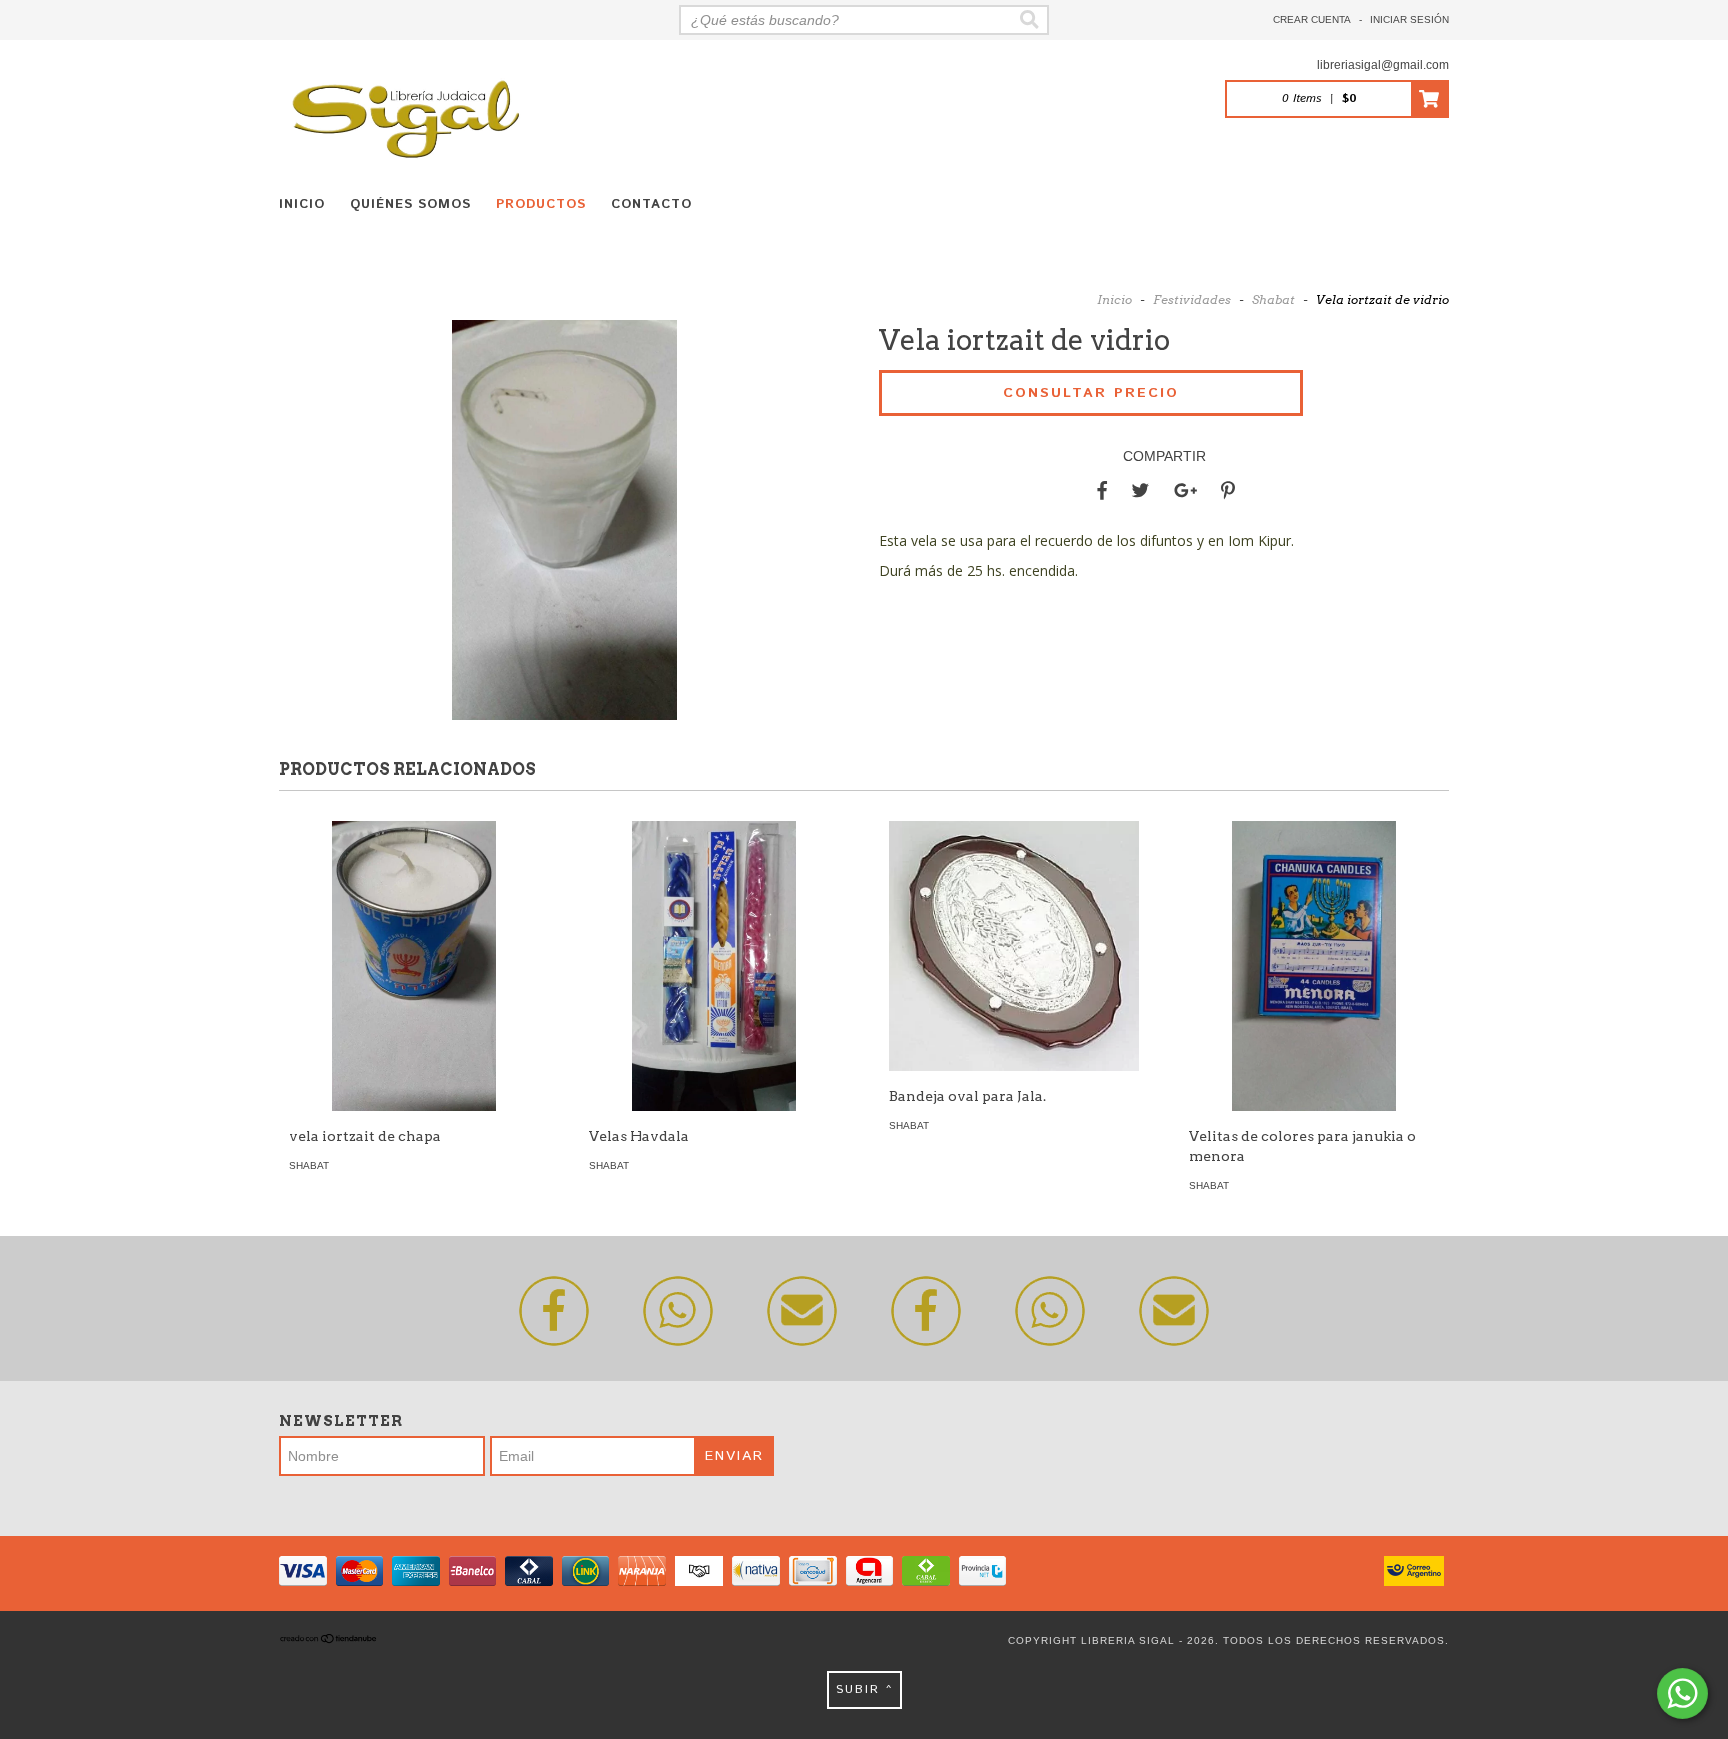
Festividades (1192, 299)
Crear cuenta (1312, 19)
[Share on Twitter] (1140, 491)
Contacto (651, 204)
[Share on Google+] (1185, 491)
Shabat (1273, 299)
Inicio (302, 204)
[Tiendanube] (329, 1640)
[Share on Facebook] (1102, 491)
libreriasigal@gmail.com (1383, 65)
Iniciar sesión (1409, 19)
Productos (541, 204)
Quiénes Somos (410, 204)
